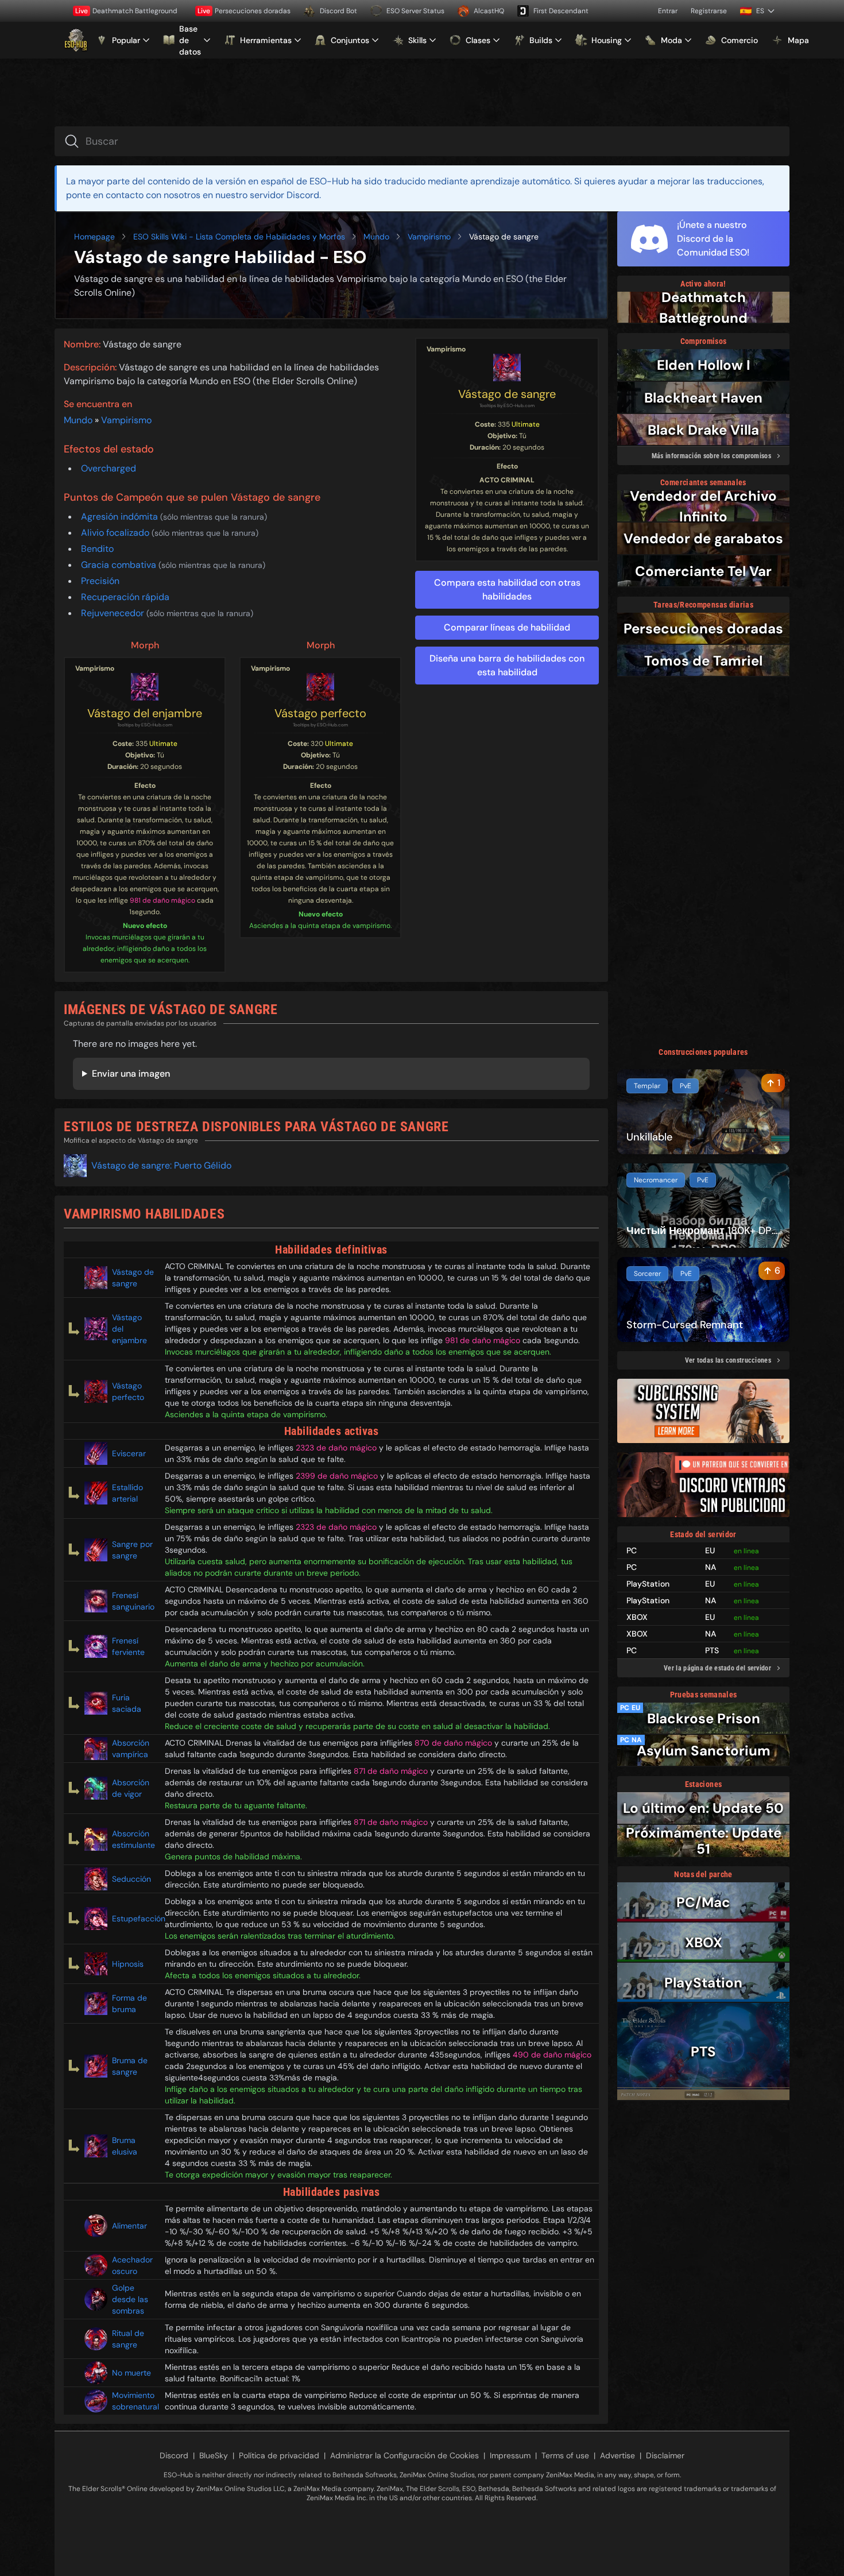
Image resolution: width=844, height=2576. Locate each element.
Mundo (376, 237)
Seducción (131, 1879)
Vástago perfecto (320, 713)
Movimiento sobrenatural (134, 2401)
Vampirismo (429, 237)
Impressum (510, 2455)
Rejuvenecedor (114, 613)
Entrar (668, 11)
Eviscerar (129, 1453)
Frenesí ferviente (128, 1646)
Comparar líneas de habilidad (507, 627)
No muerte (131, 2373)
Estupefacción (134, 1919)
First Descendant (561, 11)
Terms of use (565, 2455)
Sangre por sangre (132, 1550)
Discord (174, 2455)
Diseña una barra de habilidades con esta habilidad (507, 665)
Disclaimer (665, 2455)
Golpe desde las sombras (130, 2299)
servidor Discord (284, 195)
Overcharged (109, 468)
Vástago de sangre (507, 394)
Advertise (617, 2455)
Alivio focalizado (116, 533)
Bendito (97, 549)
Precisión (100, 581)
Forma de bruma (129, 2003)
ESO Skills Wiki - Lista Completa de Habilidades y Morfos (239, 237)
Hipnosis (128, 1964)
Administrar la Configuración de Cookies (404, 2455)
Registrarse (709, 11)
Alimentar (129, 2226)
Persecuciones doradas (244, 11)
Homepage (94, 237)
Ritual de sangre (128, 2339)
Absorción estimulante (133, 1839)
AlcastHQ (489, 11)
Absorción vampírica (131, 1749)
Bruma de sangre (130, 2066)
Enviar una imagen (131, 1074)
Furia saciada (127, 1703)
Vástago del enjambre (145, 713)
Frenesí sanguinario (133, 1601)
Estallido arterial (127, 1493)
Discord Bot (338, 11)
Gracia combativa (120, 565)
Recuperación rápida (125, 597)
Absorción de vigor (131, 1788)
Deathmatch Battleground (126, 11)
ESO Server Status (415, 11)
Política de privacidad (279, 2455)
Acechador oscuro (132, 2265)
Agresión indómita (121, 517)
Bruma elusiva (125, 2146)
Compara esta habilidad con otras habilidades (507, 589)
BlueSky (214, 2455)
